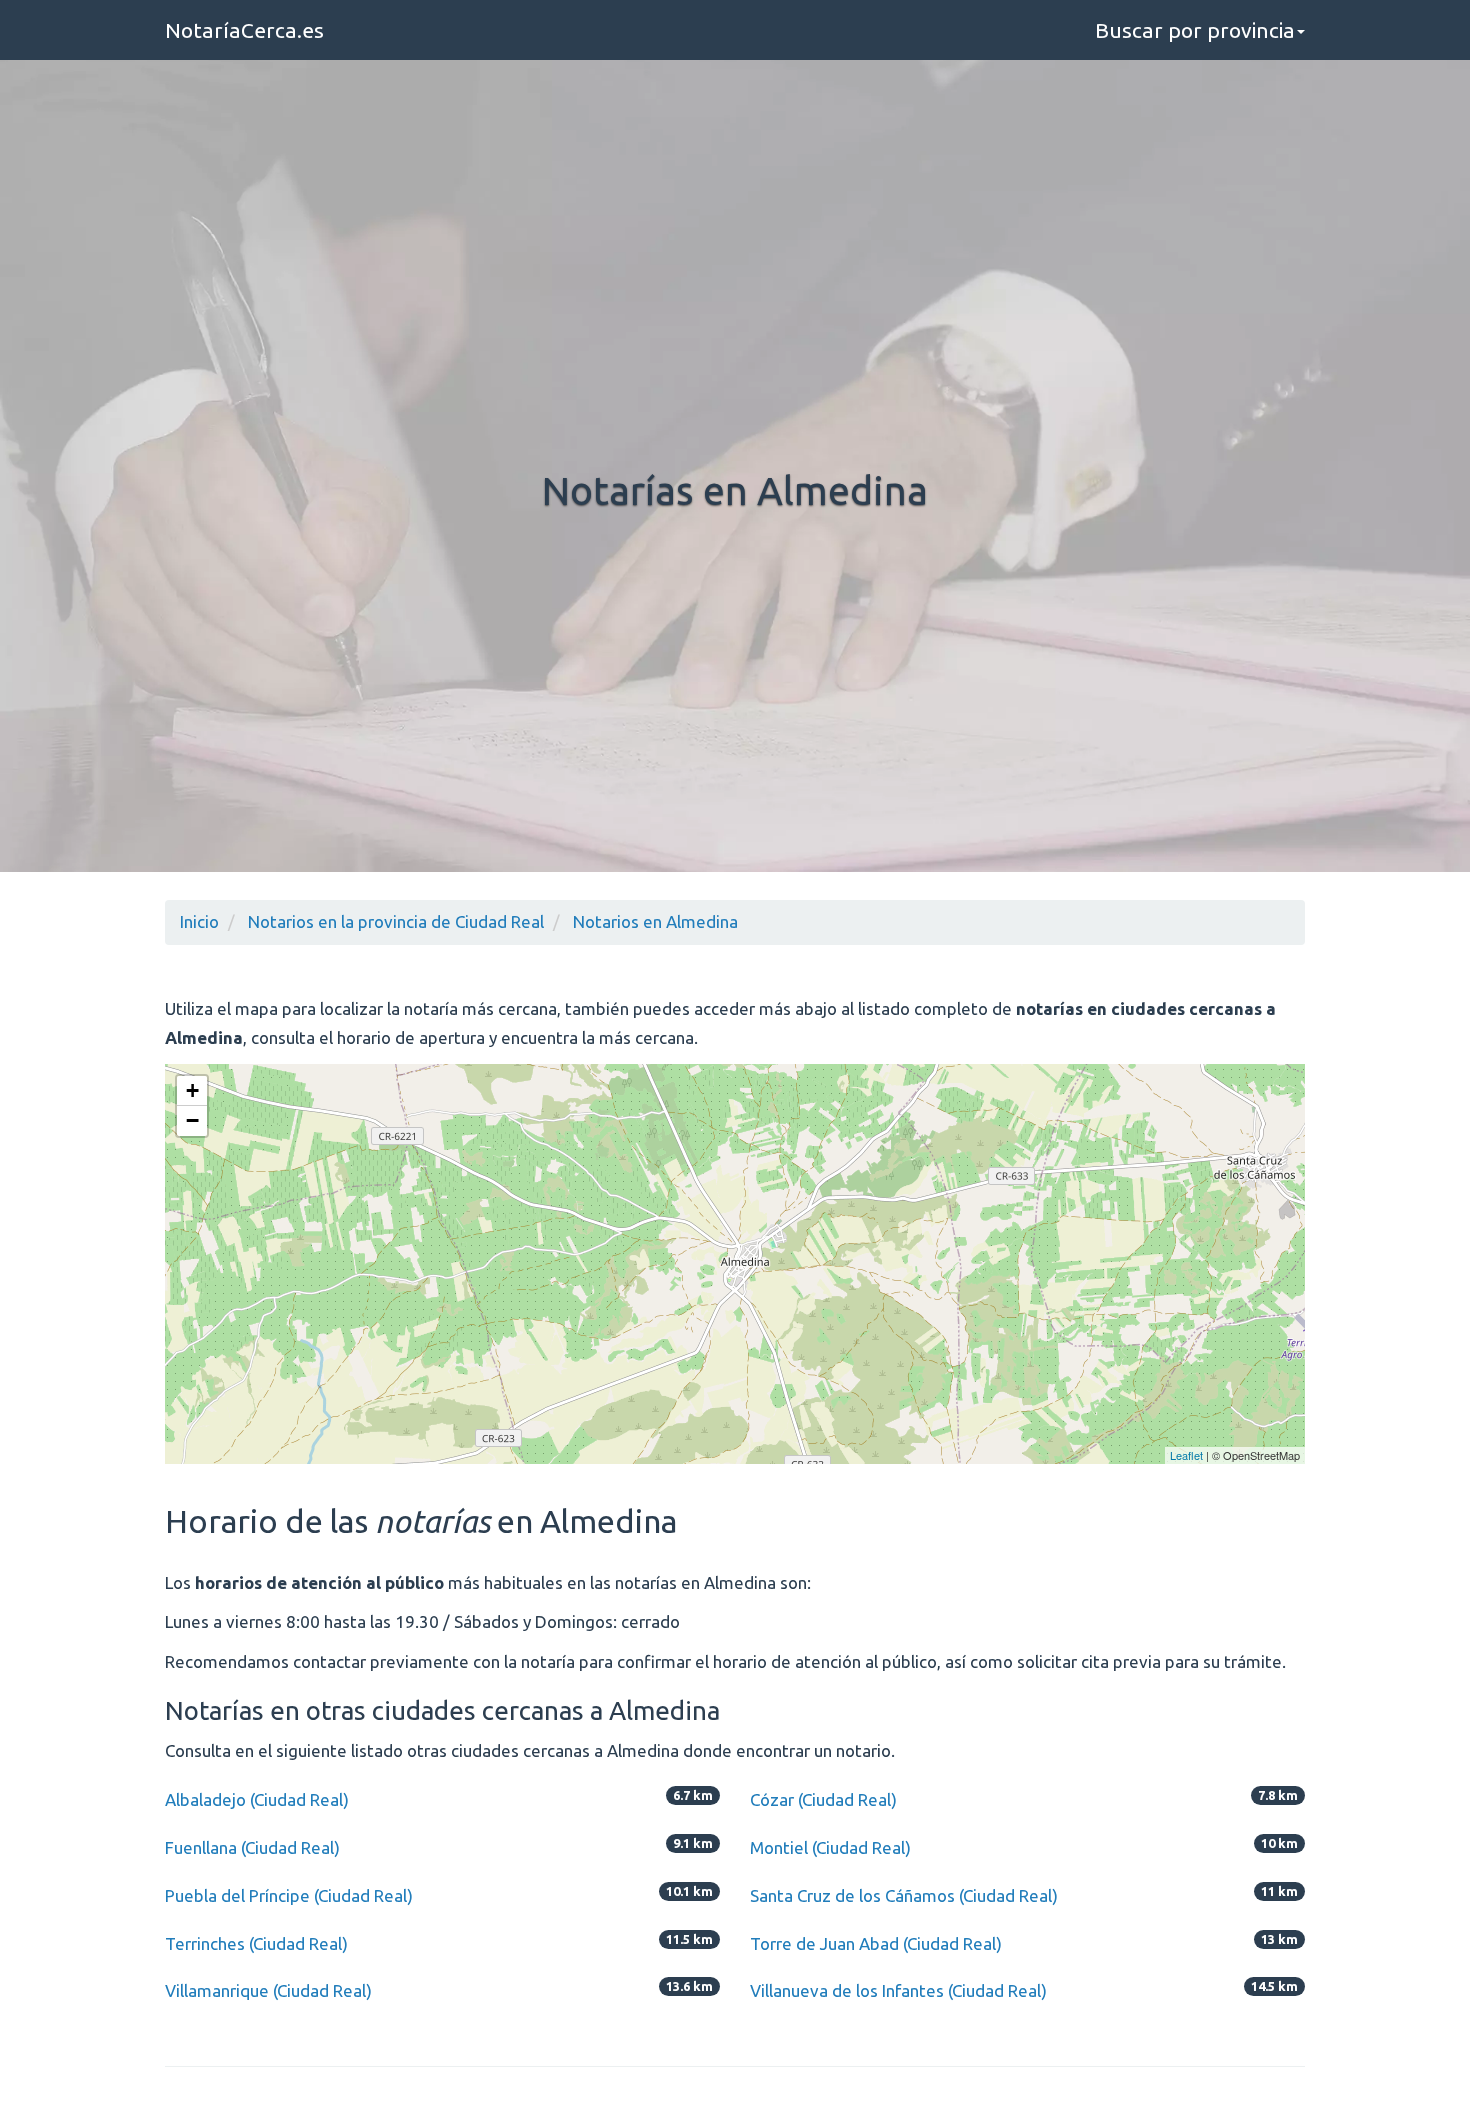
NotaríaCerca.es (244, 30)
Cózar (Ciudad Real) (823, 1799)
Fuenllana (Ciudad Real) (252, 1847)
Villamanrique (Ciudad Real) (268, 1990)
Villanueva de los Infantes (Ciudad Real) (898, 1990)
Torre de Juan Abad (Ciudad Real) (876, 1943)
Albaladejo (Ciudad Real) (257, 1799)
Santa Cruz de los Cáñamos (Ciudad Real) (904, 1895)
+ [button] (192, 1090)
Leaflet (1186, 1455)
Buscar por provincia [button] (1195, 30)
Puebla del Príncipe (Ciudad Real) (289, 1895)
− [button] (192, 1120)
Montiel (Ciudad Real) (830, 1847)
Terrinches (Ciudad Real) (256, 1943)
